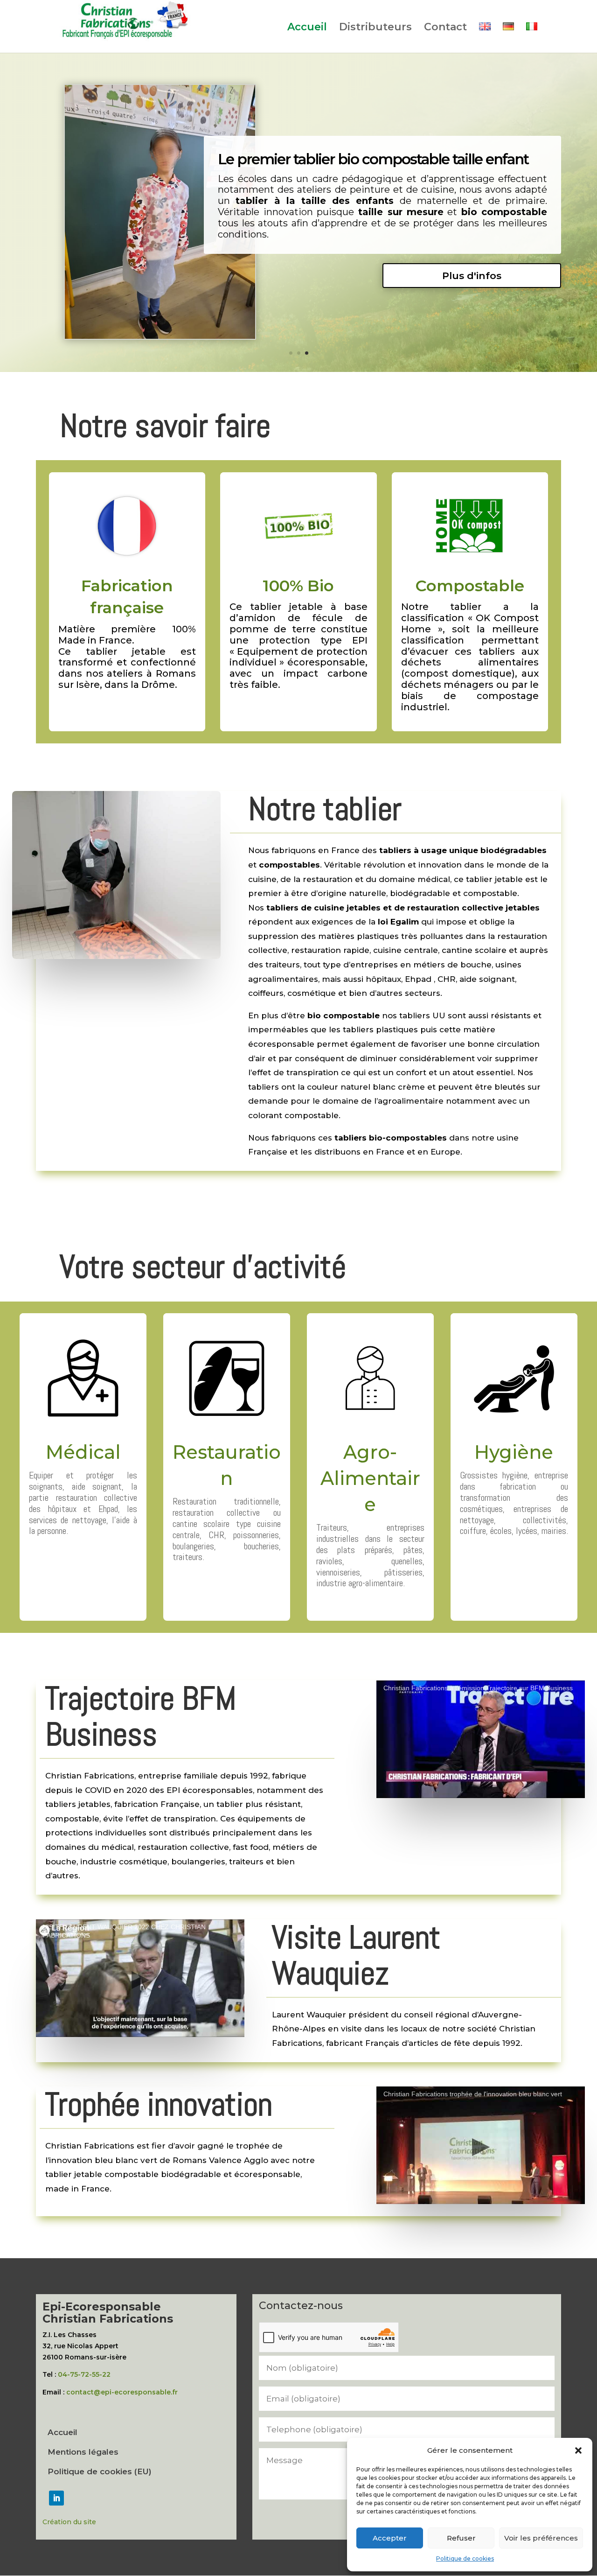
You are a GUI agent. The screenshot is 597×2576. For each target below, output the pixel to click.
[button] (578, 2450)
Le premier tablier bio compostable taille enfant (373, 159)
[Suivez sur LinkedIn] (56, 2498)
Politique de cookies (465, 2558)
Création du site (69, 2522)
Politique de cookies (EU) (100, 2472)
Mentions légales (83, 2453)
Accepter (390, 2538)
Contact (445, 28)
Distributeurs (375, 28)
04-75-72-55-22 (84, 2374)
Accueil (307, 28)
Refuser (461, 2538)
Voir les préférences (541, 2538)
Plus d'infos (472, 276)
